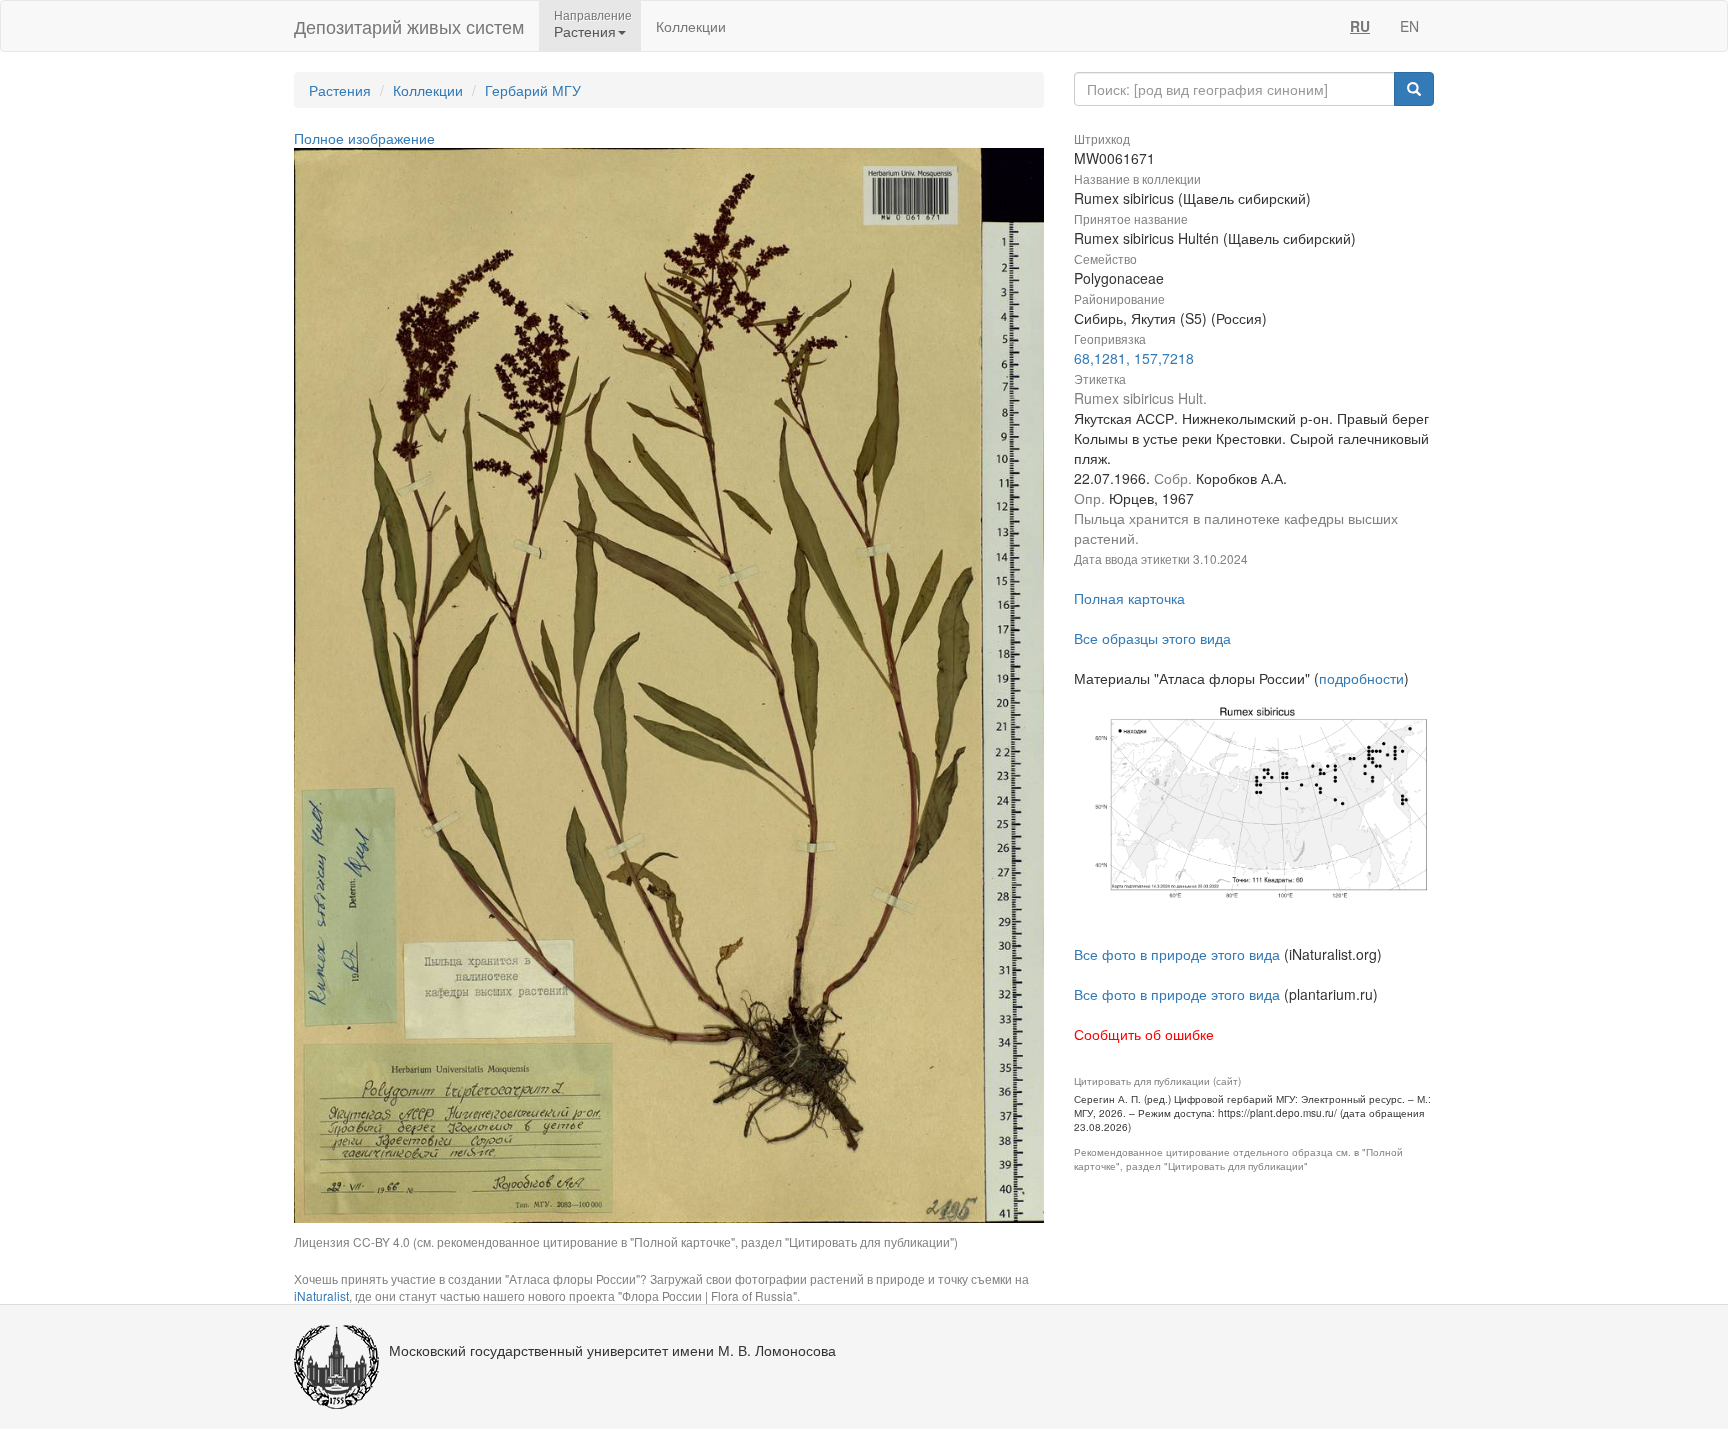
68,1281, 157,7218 (1134, 358)
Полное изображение (364, 138)
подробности (1361, 678)
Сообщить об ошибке (1144, 1034)
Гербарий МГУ (533, 90)
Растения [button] (585, 31)
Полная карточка (1129, 598)
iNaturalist (321, 1295)
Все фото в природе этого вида (1177, 954)
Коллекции (691, 26)
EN (1409, 26)
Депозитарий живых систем (409, 26)
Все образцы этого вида (1152, 638)
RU (1360, 26)
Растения (340, 90)
